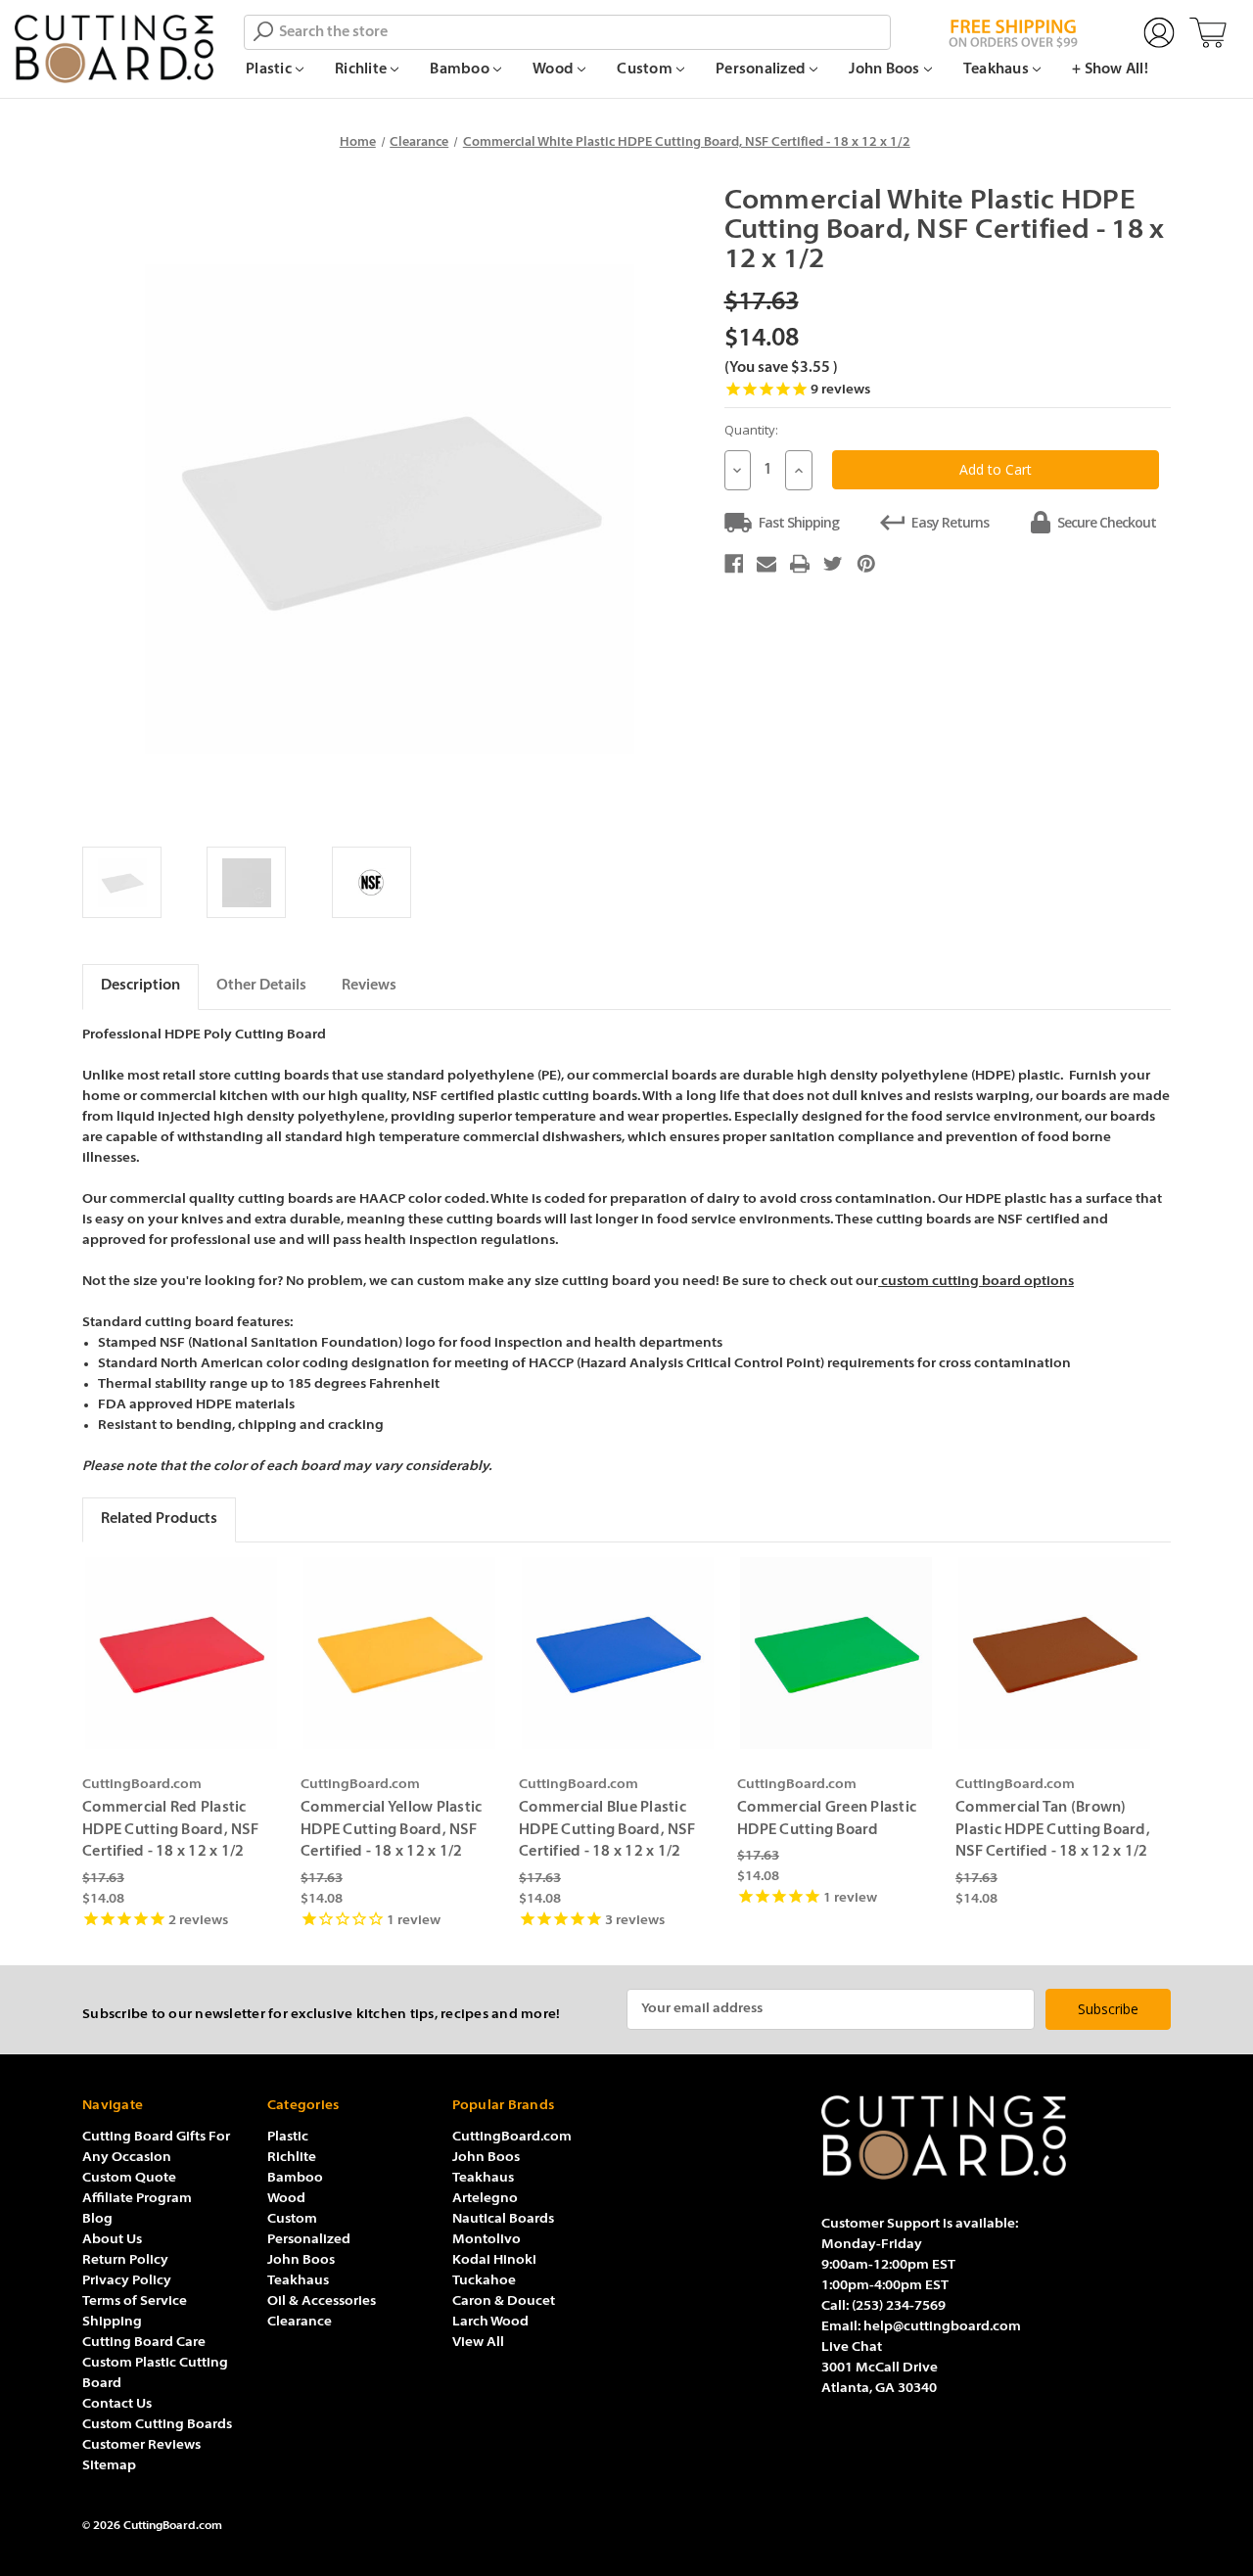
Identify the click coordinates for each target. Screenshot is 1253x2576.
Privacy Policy (127, 2281)
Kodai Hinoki (494, 2260)
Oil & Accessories (322, 2301)
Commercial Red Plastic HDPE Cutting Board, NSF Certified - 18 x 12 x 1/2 (170, 1830)
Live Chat (852, 2347)
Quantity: (751, 430)
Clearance (300, 2322)
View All (478, 2343)
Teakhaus (998, 70)
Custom (646, 70)
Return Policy (125, 2260)
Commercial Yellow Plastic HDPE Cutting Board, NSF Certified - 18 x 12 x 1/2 (391, 1830)
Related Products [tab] (159, 1519)
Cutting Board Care (144, 2343)
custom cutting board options (976, 1282)
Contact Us (117, 2404)
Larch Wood (490, 2322)
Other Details (261, 986)
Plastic (270, 70)
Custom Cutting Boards (157, 2425)
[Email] (766, 564)
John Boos (886, 70)
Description (140, 986)
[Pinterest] (866, 564)
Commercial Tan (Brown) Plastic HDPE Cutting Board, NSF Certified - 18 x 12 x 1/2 (1053, 1830)
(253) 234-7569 (899, 2306)
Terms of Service (135, 2301)
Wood (555, 70)
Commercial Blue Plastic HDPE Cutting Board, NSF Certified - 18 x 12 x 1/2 (607, 1830)
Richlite (362, 70)
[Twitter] (833, 564)
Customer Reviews (141, 2445)
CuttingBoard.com (512, 2137)
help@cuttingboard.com (942, 2327)
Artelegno (485, 2199)
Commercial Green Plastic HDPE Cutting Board (827, 1819)
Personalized (762, 70)
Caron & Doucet (504, 2301)
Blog (97, 2219)
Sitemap (109, 2466)
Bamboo (461, 70)
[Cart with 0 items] (1208, 33)
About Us (112, 2240)
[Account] (1159, 33)
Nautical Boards (503, 2219)
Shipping (112, 2322)
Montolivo (487, 2240)
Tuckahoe (484, 2281)
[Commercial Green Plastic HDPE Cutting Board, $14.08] (836, 1653)
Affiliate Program (137, 2199)
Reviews (369, 986)
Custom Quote (129, 2178)
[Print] (800, 564)
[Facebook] (734, 564)
